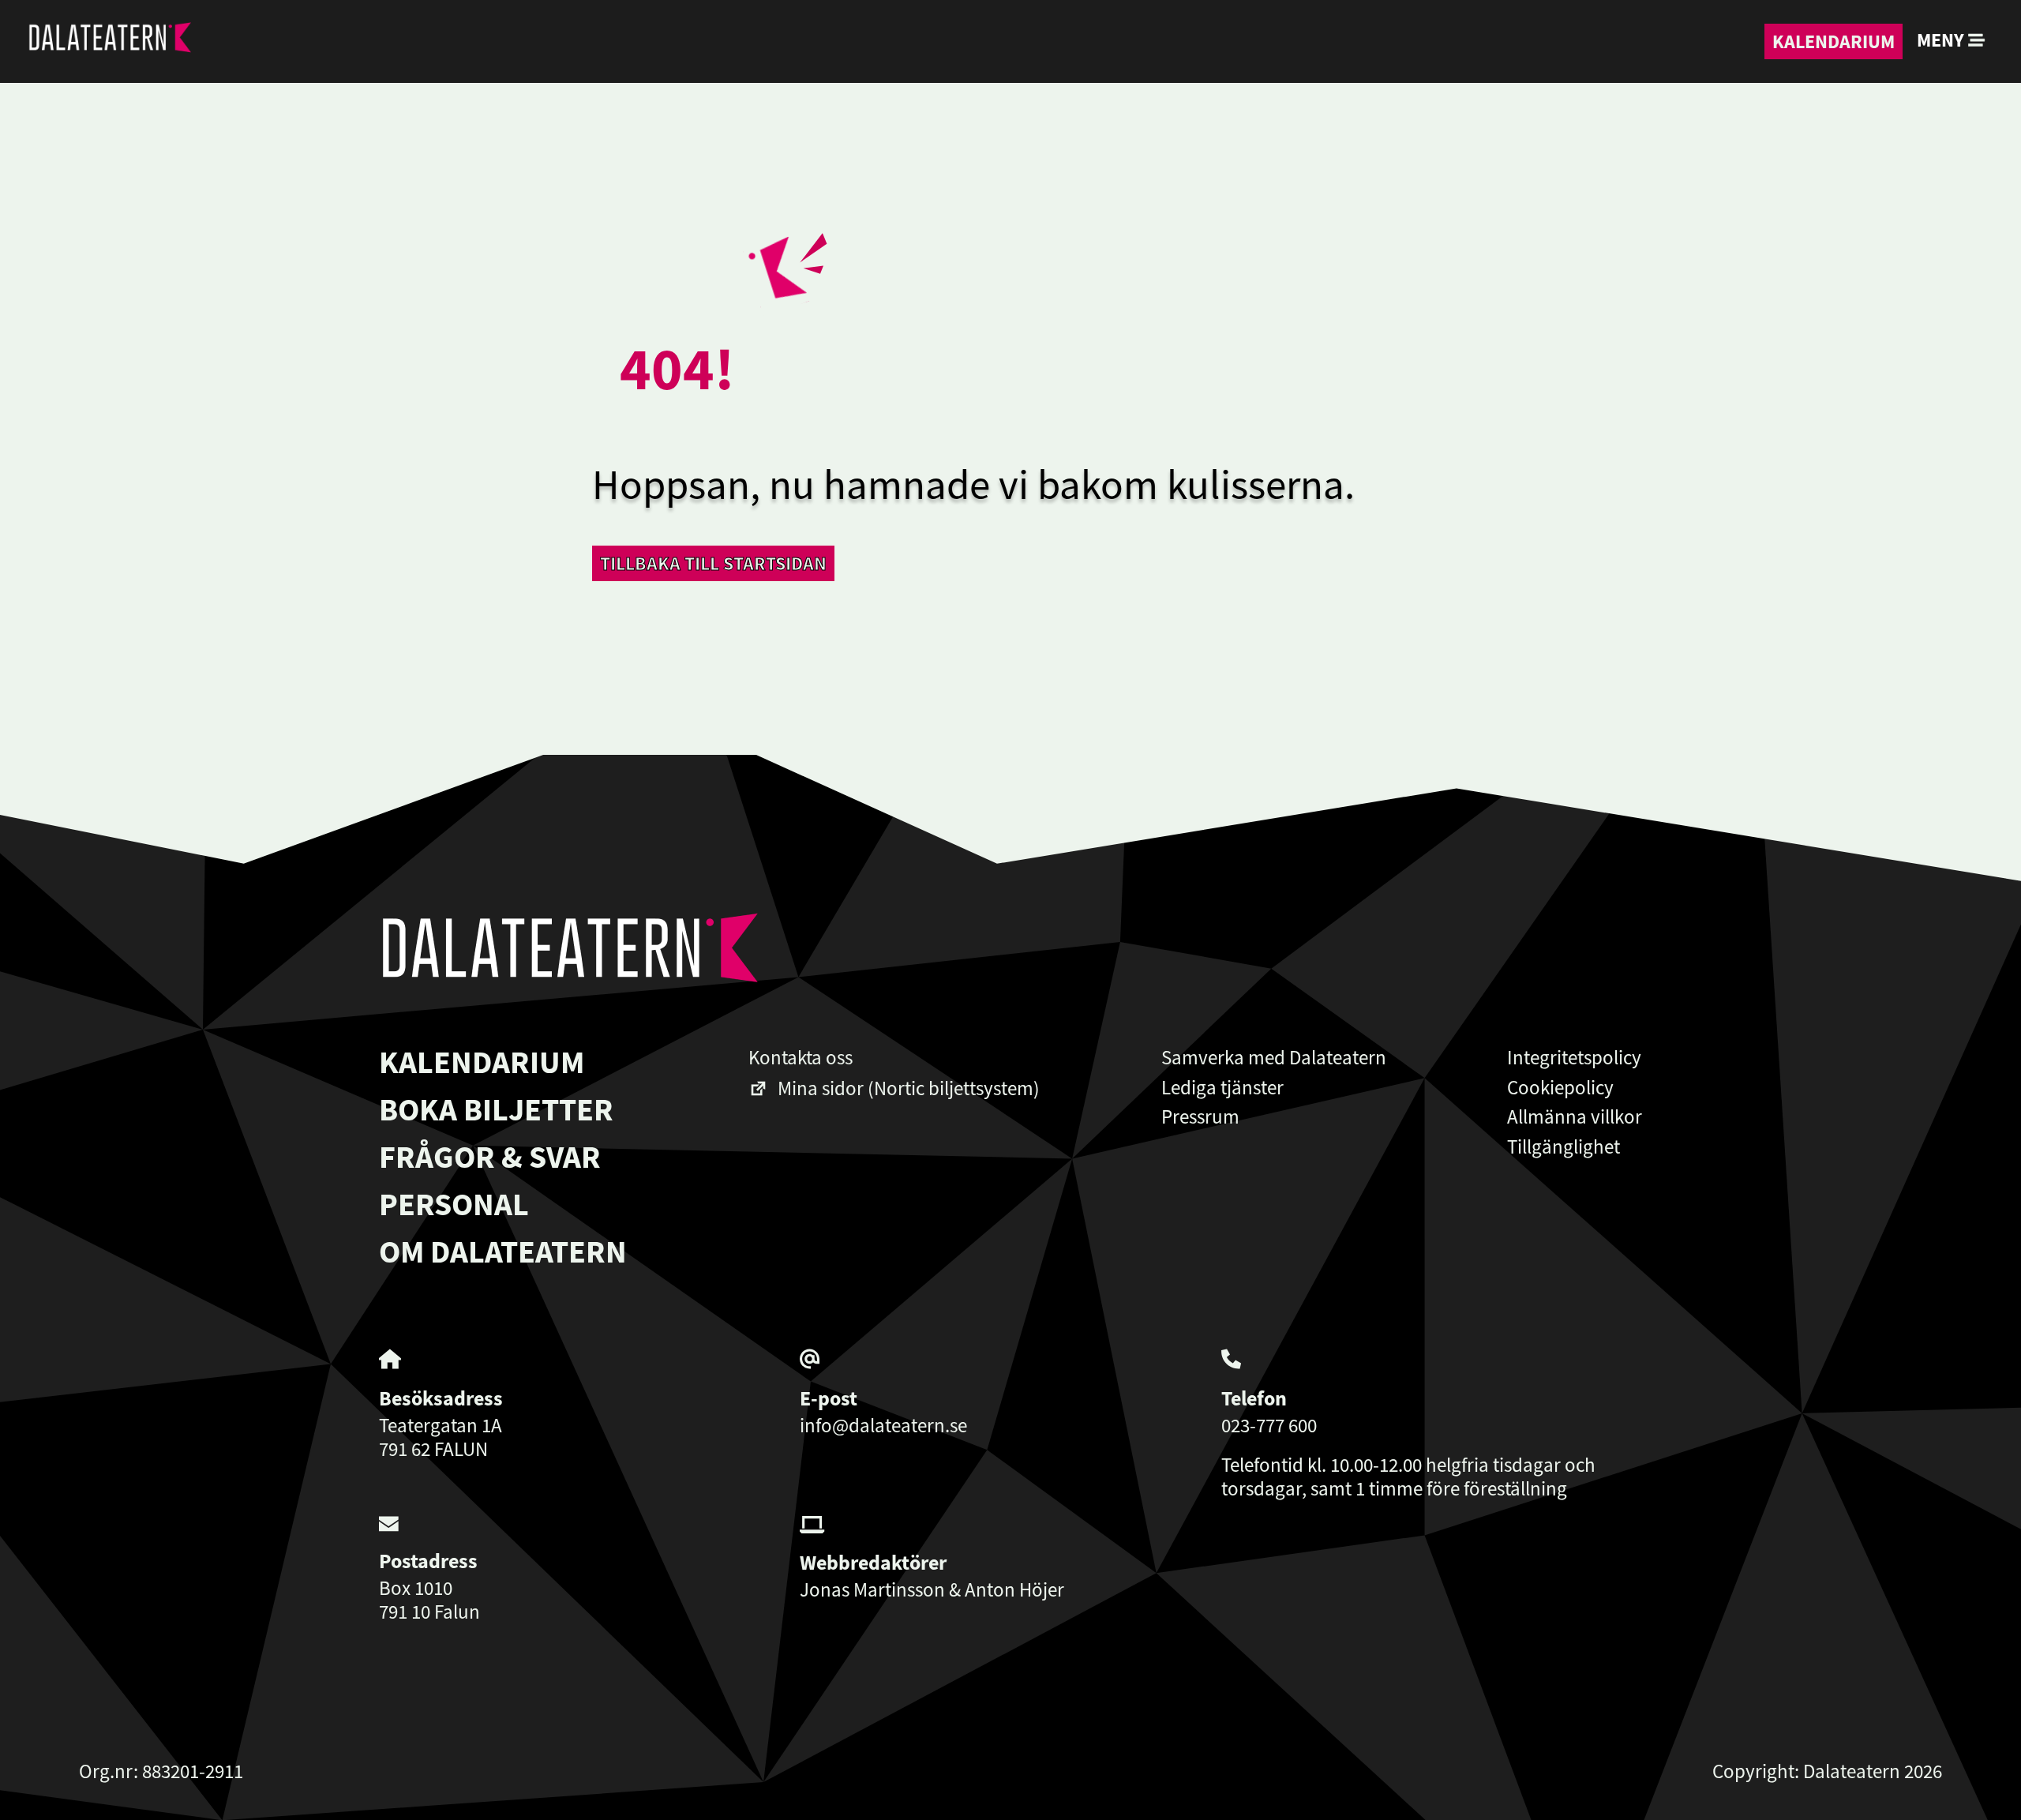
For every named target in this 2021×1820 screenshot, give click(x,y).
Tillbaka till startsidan (713, 563)
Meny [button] (1942, 40)
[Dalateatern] (109, 41)
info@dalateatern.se (883, 1425)
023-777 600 (1269, 1425)
